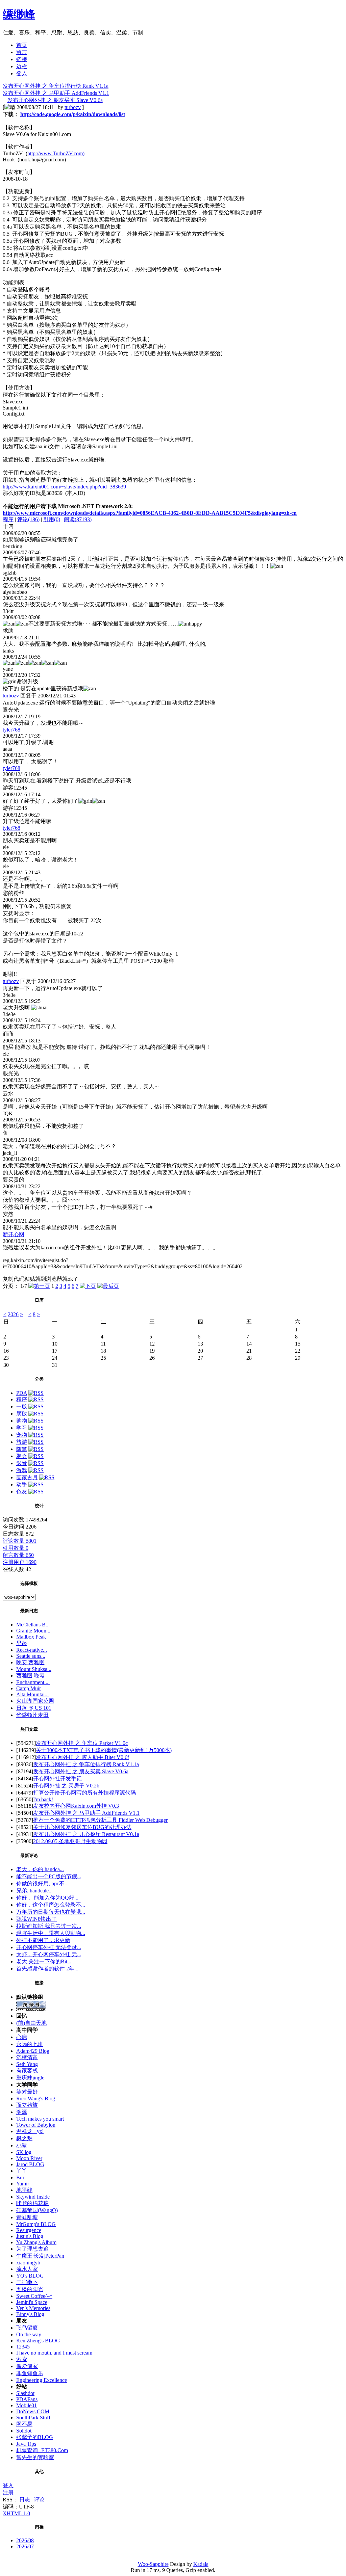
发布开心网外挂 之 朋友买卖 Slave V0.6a (55, 100)
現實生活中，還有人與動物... (51, 1933)
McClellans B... (33, 1625)
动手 (22, 1484)
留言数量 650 (18, 1555)
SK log (24, 2152)
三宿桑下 (27, 2282)
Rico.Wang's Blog (36, 2099)
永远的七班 (30, 2044)
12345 (23, 2347)
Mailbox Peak (31, 1637)
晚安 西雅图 (30, 1662)
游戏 (22, 1470)
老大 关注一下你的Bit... (44, 1961)
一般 (22, 1406)
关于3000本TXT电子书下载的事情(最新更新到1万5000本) (104, 1750)
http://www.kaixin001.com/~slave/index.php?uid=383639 (64, 487)
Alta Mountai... (32, 1694)
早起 (22, 1643)
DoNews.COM (33, 2411)
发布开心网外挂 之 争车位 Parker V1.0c (82, 1743)
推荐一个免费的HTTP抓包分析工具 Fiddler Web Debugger (100, 1820)
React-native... (32, 1650)
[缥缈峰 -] (31, 2009)
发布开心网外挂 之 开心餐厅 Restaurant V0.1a (86, 1834)
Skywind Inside (33, 2197)
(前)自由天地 (31, 2023)
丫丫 (22, 2171)
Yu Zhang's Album (36, 2242)
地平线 (24, 2190)
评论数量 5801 (20, 1541)
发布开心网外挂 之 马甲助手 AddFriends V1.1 (56, 93)
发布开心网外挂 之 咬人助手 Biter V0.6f (82, 1757)
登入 (8, 2485)
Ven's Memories (33, 2308)
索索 (22, 2359)
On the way (29, 2334)
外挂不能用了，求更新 (43, 1940)
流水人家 (27, 2269)
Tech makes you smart (40, 2119)
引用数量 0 (16, 1548)
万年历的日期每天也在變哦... (51, 1912)
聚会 (22, 1456)
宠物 (22, 1435)
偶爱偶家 (27, 2366)
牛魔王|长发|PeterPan (40, 2256)
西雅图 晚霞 (30, 1676)
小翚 (22, 2145)
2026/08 (25, 2540)
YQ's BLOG (30, 2276)
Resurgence (29, 2230)
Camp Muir (29, 1688)
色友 (22, 1492)
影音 (22, 1463)
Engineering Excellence (42, 2380)
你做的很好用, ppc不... (42, 1883)
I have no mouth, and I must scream (54, 2353)
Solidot (24, 2431)
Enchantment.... (33, 1682)
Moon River (29, 2158)
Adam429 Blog (33, 2051)
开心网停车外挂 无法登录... (49, 1947)
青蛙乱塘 (27, 2217)
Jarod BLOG (30, 2164)
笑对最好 (27, 2092)
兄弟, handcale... (34, 1891)
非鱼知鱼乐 (30, 2373)
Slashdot (25, 2393)
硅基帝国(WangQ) (37, 2210)
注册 (8, 2492)
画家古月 (27, 1477)
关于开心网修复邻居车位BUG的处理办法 (82, 1827)
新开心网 (14, 1234)
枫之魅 (24, 2138)
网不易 (24, 2424)
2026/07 (25, 2546)
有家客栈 (27, 2070)
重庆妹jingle (30, 2078)
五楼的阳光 (30, 2289)
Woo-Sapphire (153, 2564)
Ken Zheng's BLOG (38, 2341)
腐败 (22, 1414)
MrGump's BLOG (36, 2224)
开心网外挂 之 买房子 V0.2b (66, 1786)
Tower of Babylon (36, 2125)
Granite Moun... (33, 1631)
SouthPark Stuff (33, 2418)
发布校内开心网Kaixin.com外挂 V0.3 (76, 1806)
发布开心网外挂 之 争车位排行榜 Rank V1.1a (56, 86)
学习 (22, 1428)
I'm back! (43, 1799)
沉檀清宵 (27, 2057)
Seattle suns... (31, 1656)
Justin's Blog (30, 2236)
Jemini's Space (32, 2302)
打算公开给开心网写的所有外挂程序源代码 (84, 1793)
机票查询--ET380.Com (42, 2450)
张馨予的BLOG (35, 2437)
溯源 (22, 2112)
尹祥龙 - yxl (30, 2131)
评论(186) (28, 519)
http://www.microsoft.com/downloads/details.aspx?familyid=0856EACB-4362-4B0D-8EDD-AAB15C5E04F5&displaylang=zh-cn (150, 513)
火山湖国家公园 (35, 1701)
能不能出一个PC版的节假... (49, 1876)
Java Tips (26, 2444)
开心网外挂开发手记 (57, 1778)
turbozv (73, 107)
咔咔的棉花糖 (32, 2203)
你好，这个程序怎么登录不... (51, 1905)
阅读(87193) (78, 519)
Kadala (201, 2564)
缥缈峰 (19, 14)
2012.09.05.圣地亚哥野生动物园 (70, 1841)
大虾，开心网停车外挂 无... (49, 1954)
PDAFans (27, 2399)
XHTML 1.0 (16, 2513)
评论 (39, 2500)
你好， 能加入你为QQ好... (47, 1898)
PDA (22, 1393)
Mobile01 (27, 2405)
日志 (25, 2500)
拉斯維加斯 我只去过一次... (49, 1926)
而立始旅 (27, 2105)
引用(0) (52, 519)
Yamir (23, 2184)
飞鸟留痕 (27, 2328)
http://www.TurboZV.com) (56, 153)
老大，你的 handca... (40, 1869)
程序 (8, 519)
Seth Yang (27, 2064)
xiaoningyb (28, 2263)
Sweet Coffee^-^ (34, 2296)
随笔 (22, 1449)
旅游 (22, 1442)
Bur (20, 2177)
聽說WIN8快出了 (36, 1919)
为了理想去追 (32, 2249)
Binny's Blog (30, 2314)
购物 (22, 1421)
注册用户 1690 (20, 1562)
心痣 (22, 2037)
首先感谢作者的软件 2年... (47, 1969)
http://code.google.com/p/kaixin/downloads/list (73, 114)
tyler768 (11, 730)
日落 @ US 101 (34, 1708)
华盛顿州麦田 (32, 1715)
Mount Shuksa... (34, 1669)
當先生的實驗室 (35, 2457)
